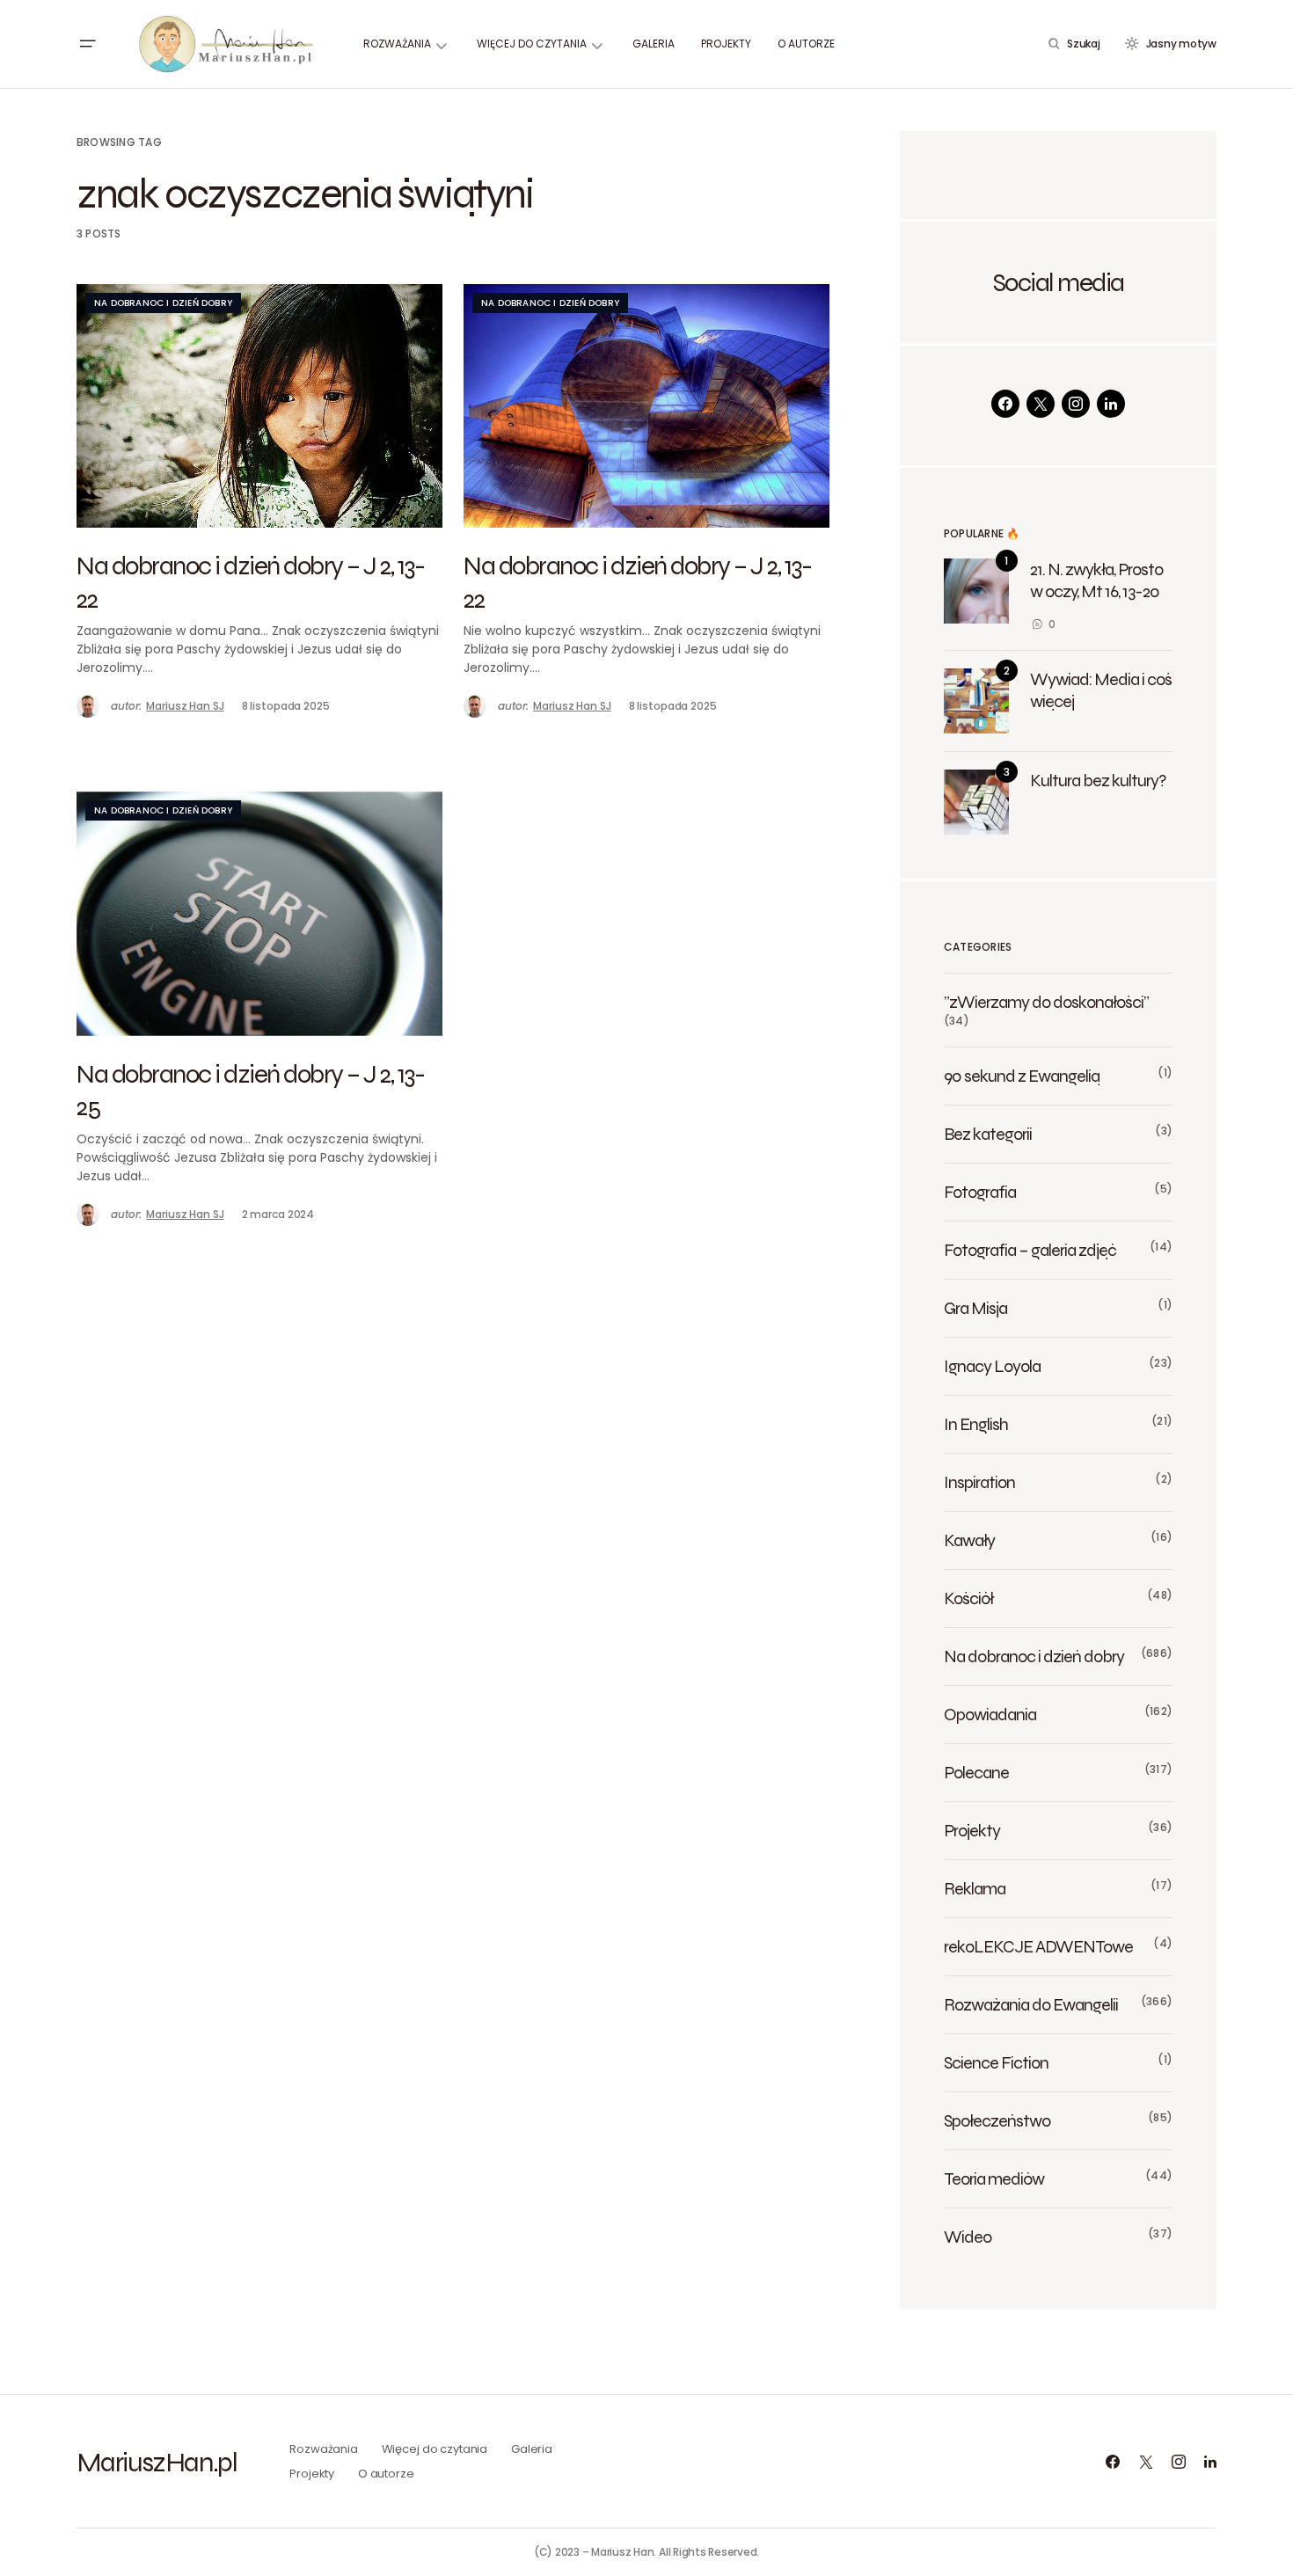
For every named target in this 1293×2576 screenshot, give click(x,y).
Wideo (968, 2237)
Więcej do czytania (435, 2449)
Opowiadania (990, 1714)
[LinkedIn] (1111, 404)
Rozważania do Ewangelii (1031, 2004)
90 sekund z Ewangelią (1022, 1076)
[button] (87, 44)
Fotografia (980, 1192)
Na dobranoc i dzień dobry (163, 303)
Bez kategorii (988, 1134)
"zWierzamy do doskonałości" (1046, 1002)
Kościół (968, 1598)
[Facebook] (1005, 404)
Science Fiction (996, 2062)
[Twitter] (1041, 404)
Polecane (976, 1772)
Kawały (969, 1540)
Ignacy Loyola (992, 1366)
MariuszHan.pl (157, 2462)
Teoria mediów (994, 2178)
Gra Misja (975, 1308)
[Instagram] (1076, 404)
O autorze (386, 2474)
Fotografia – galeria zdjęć (1030, 1250)
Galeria (532, 2449)
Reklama (975, 1888)
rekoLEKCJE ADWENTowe (1038, 1946)
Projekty (972, 1830)
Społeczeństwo (997, 2120)
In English (976, 1424)
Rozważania (324, 2449)
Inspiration (979, 1482)
